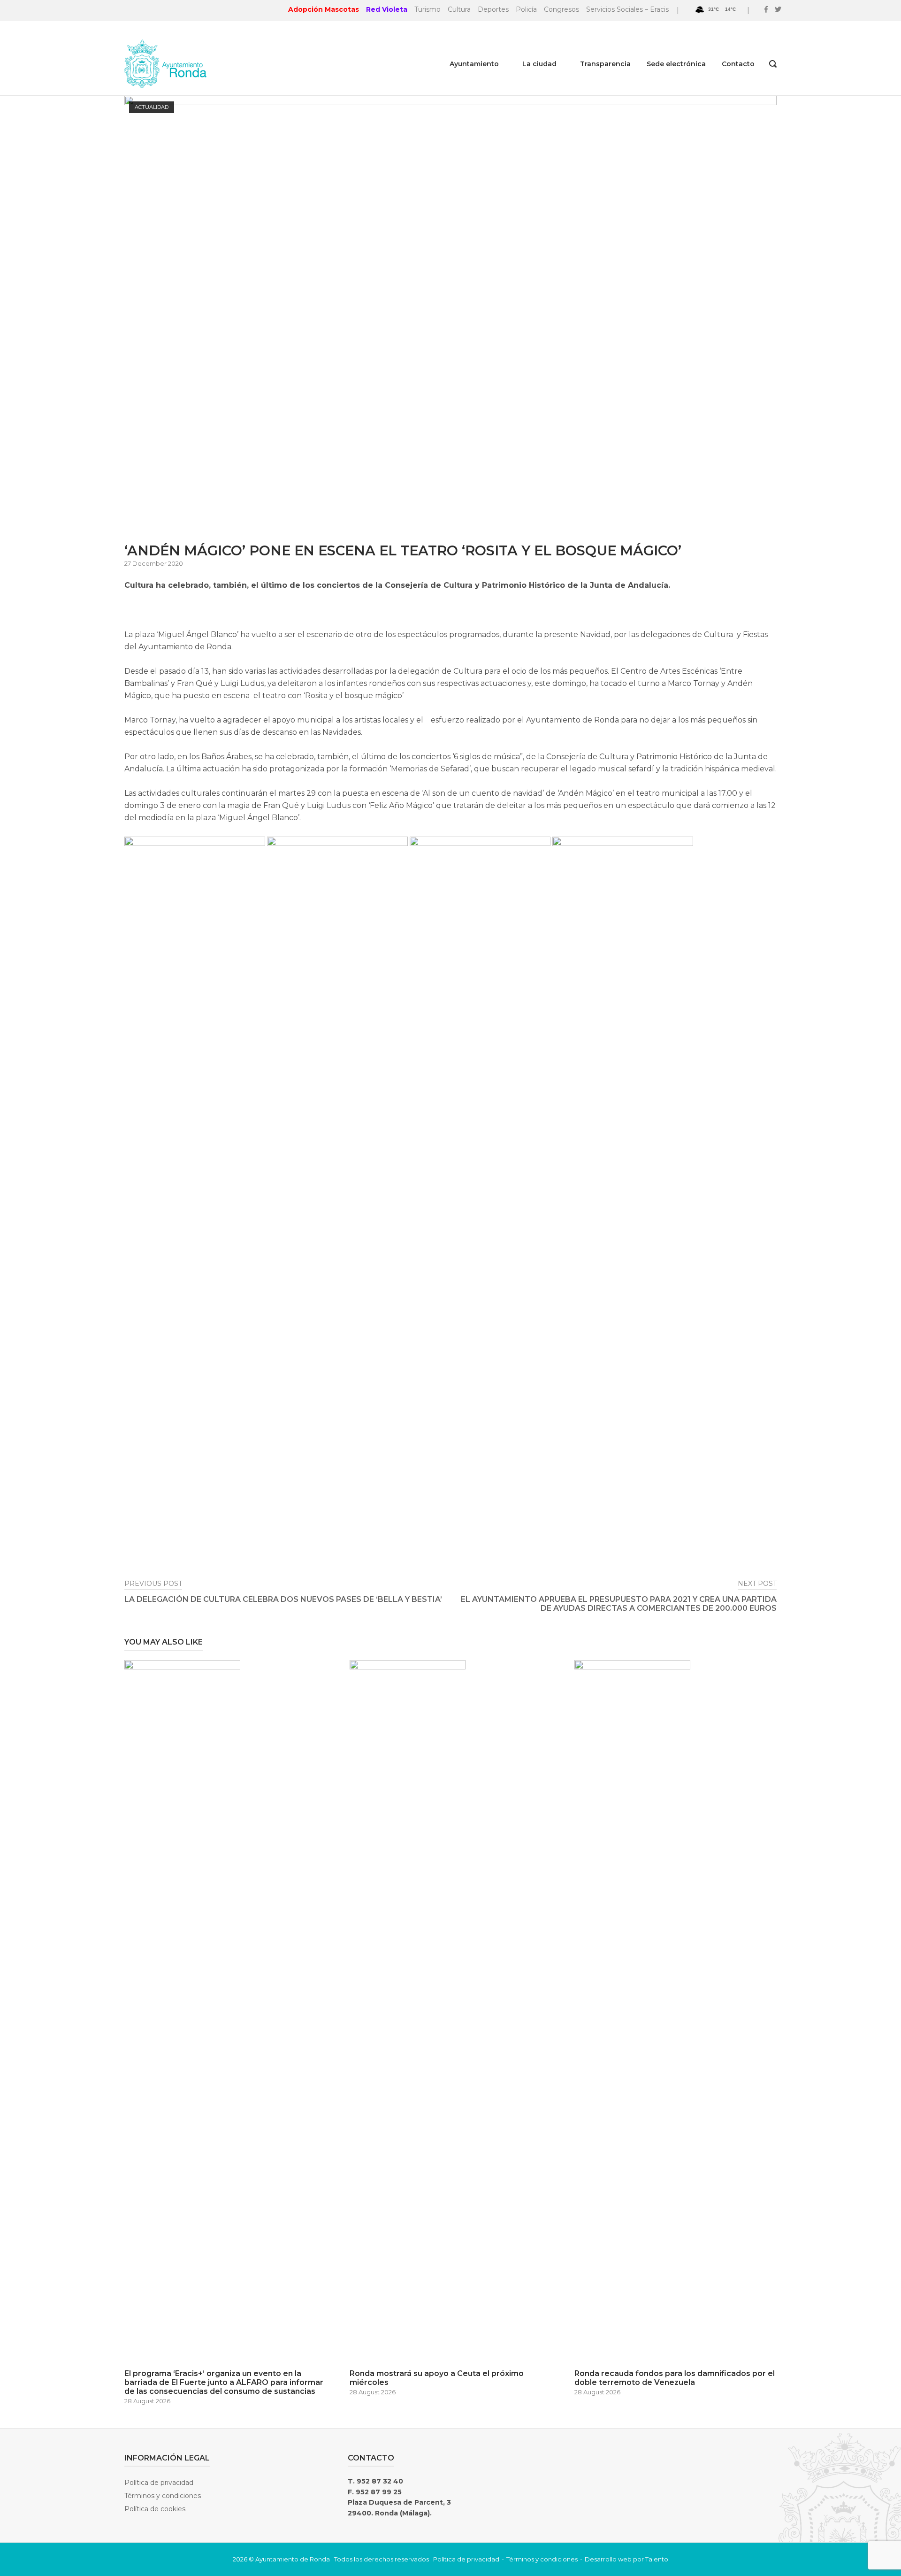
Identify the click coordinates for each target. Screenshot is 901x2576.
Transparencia (605, 64)
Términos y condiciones (163, 2496)
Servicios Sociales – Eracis (627, 9)
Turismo (428, 9)
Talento (657, 2559)
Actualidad (152, 107)
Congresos (561, 9)
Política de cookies (155, 2509)
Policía (526, 9)
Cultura (459, 9)
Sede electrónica (676, 64)
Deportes (493, 9)
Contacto (738, 64)
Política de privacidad (159, 2483)
